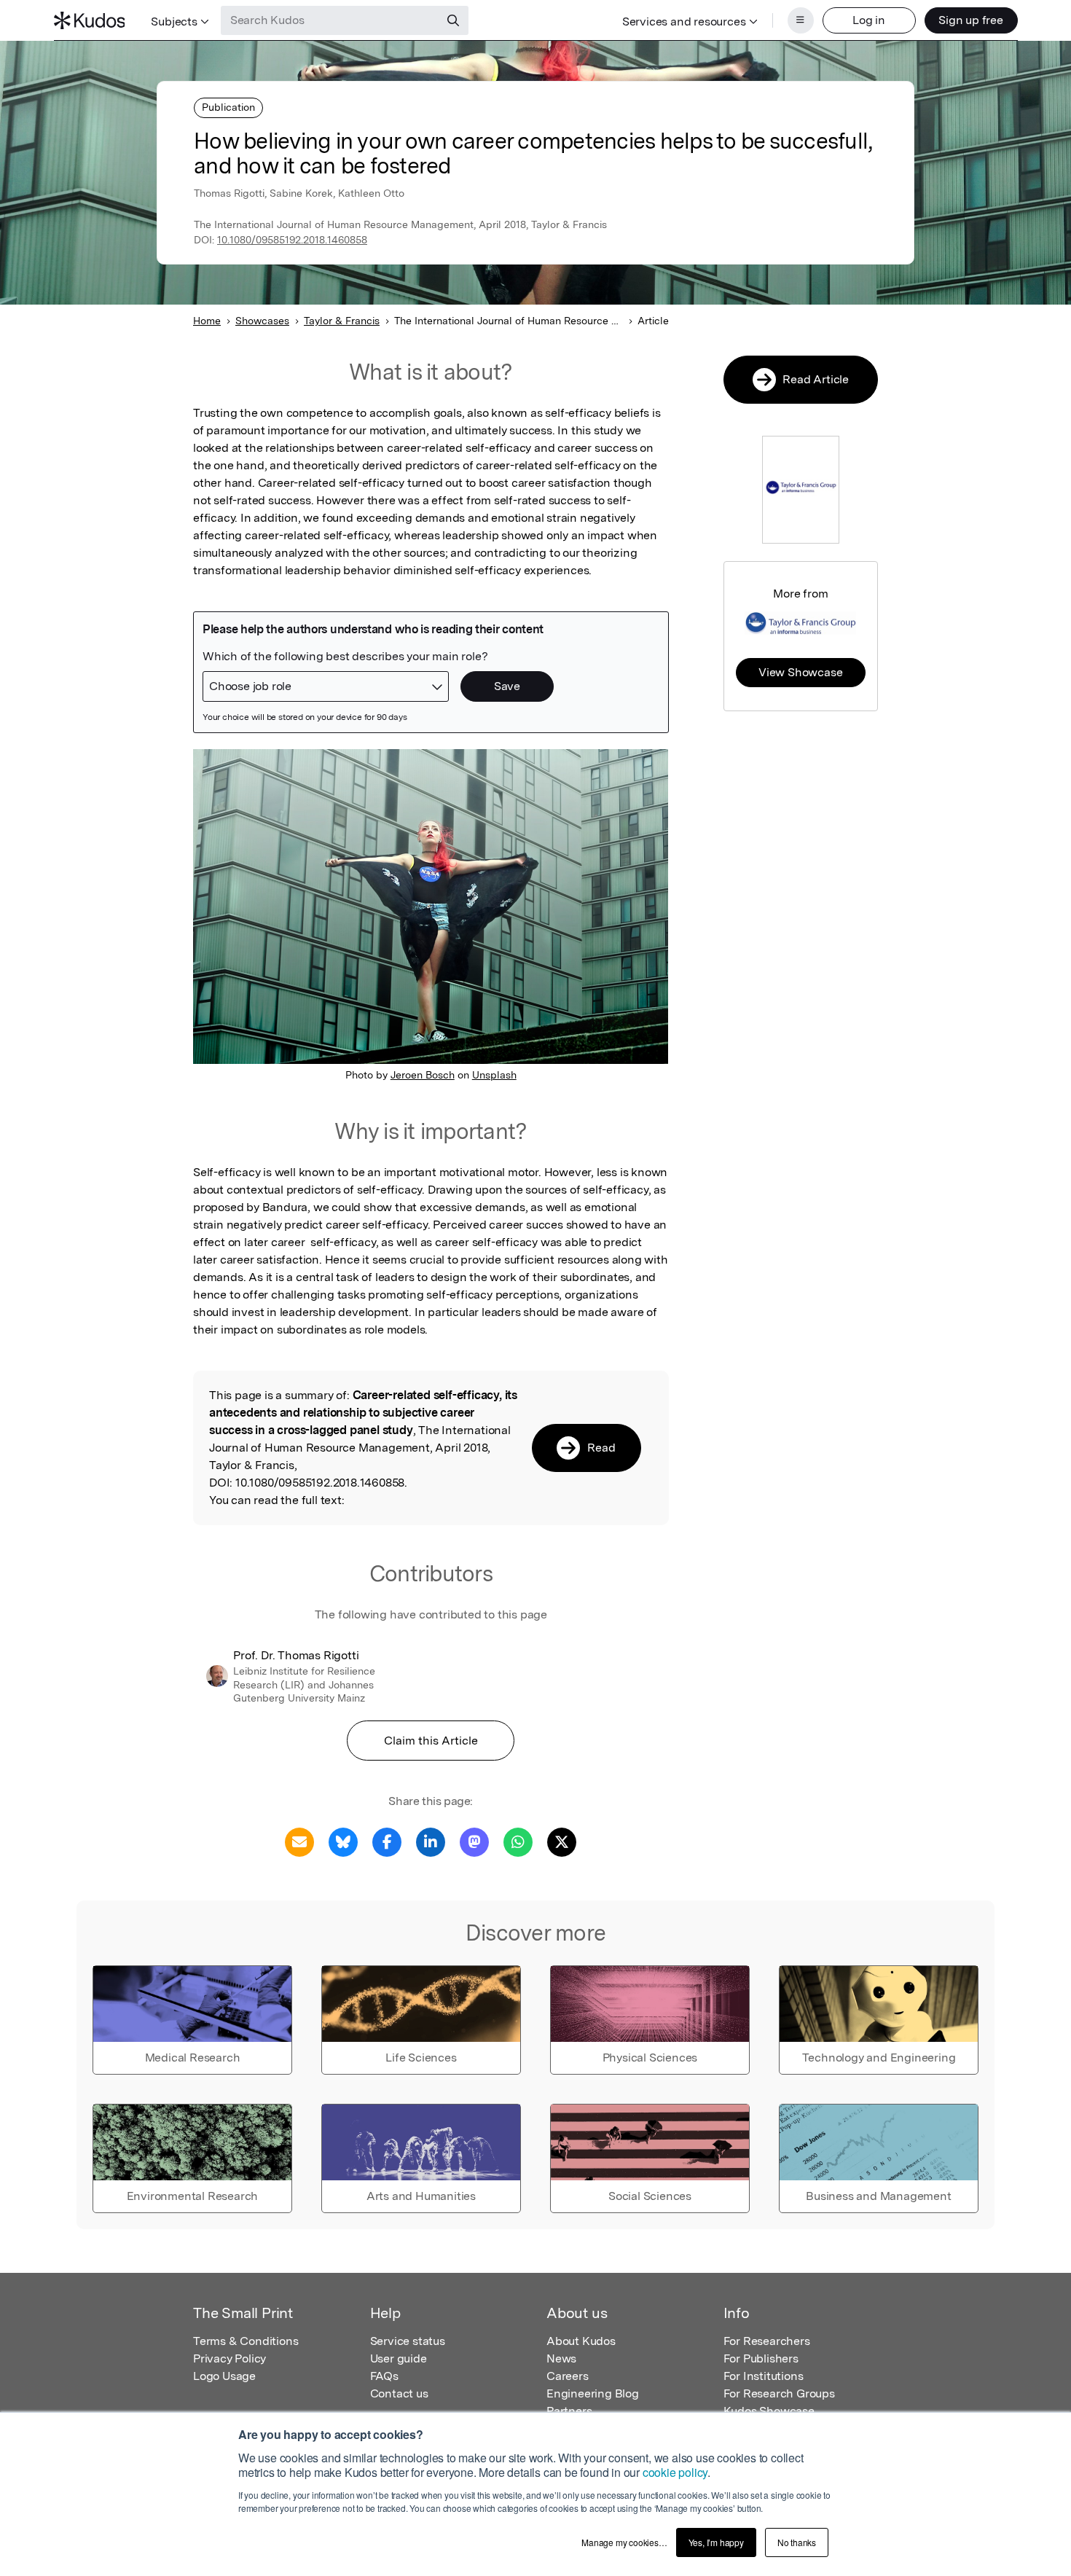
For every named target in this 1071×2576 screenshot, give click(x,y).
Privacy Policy (229, 2358)
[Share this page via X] (562, 1841)
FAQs (384, 2376)
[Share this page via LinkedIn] (431, 1841)
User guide (399, 2358)
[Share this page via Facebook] (387, 1841)
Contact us (399, 2393)
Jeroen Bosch (423, 1075)
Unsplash (494, 1075)
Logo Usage (224, 2376)
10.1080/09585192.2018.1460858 (292, 240)
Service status (408, 2341)
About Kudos (581, 2341)
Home (207, 321)
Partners (569, 2411)
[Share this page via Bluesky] (343, 1841)
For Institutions (764, 2376)
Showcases (262, 321)
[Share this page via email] (299, 1841)
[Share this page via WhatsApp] (518, 1841)
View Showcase (800, 672)
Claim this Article (431, 1741)
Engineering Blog (593, 2393)
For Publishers (761, 2358)
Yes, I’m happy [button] (716, 2542)
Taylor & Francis (342, 321)
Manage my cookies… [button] (624, 2542)
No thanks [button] (797, 2542)
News (561, 2358)
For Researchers (767, 2341)
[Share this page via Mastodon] (474, 1841)
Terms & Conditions (246, 2341)
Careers (568, 2376)
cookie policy (675, 2472)
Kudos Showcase (769, 2411)
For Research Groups (779, 2393)
